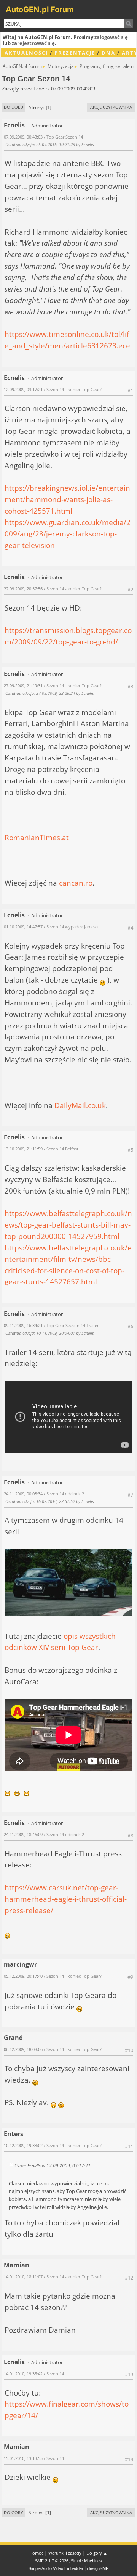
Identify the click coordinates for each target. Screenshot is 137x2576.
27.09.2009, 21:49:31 (23, 685)
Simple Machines (86, 2561)
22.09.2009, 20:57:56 (23, 589)
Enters (14, 2134)
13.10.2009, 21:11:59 (23, 1149)
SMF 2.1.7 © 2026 (52, 2561)
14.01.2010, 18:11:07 (23, 2277)
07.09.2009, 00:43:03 (23, 137)
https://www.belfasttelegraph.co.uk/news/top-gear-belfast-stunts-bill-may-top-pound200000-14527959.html (68, 1225)
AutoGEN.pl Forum (40, 10)
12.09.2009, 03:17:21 (23, 389)
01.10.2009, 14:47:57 (23, 927)
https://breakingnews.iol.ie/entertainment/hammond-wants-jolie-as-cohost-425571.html (67, 499)
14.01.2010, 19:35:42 (23, 2374)
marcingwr (20, 1964)
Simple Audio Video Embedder (56, 2568)
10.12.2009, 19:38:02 (23, 2145)
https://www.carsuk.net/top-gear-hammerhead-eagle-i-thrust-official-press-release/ (66, 1899)
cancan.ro (76, 883)
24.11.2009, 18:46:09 (23, 1834)
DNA (108, 53)
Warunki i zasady (65, 2553)
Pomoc (37, 2553)
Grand (13, 2038)
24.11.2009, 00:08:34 (23, 1494)
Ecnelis (14, 125)
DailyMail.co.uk (80, 1105)
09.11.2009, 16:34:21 (23, 1325)
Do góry (13, 2512)
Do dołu (14, 107)
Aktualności (26, 53)
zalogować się (111, 37)
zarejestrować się (33, 43)
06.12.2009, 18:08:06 (23, 2049)
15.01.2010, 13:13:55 (23, 2458)
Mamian (17, 2265)
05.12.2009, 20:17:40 (23, 1976)
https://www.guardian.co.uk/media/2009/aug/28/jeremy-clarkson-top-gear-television (68, 534)
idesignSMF (98, 2568)
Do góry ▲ (97, 2553)
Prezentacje (75, 53)
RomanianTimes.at (37, 837)
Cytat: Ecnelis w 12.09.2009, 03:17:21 (53, 2165)
